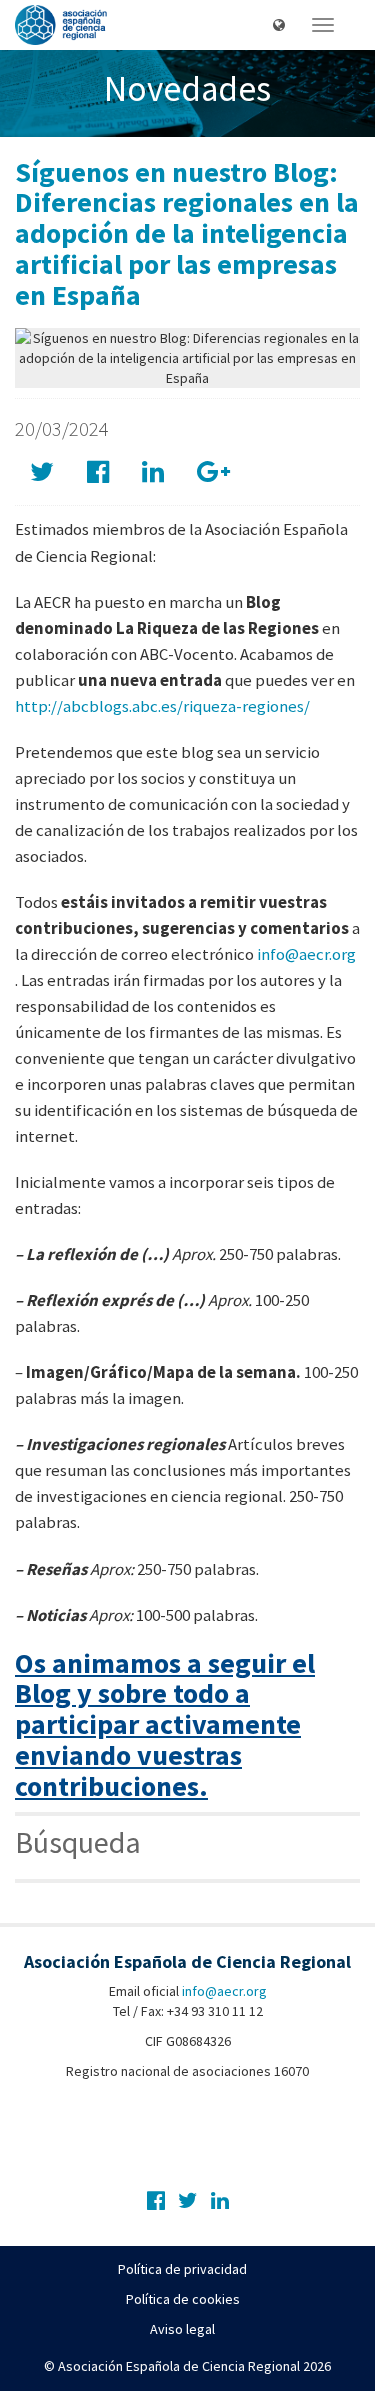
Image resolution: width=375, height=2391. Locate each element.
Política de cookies (183, 2299)
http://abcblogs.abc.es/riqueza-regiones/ (162, 706)
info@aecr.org (306, 954)
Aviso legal (182, 2329)
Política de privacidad (182, 2269)
